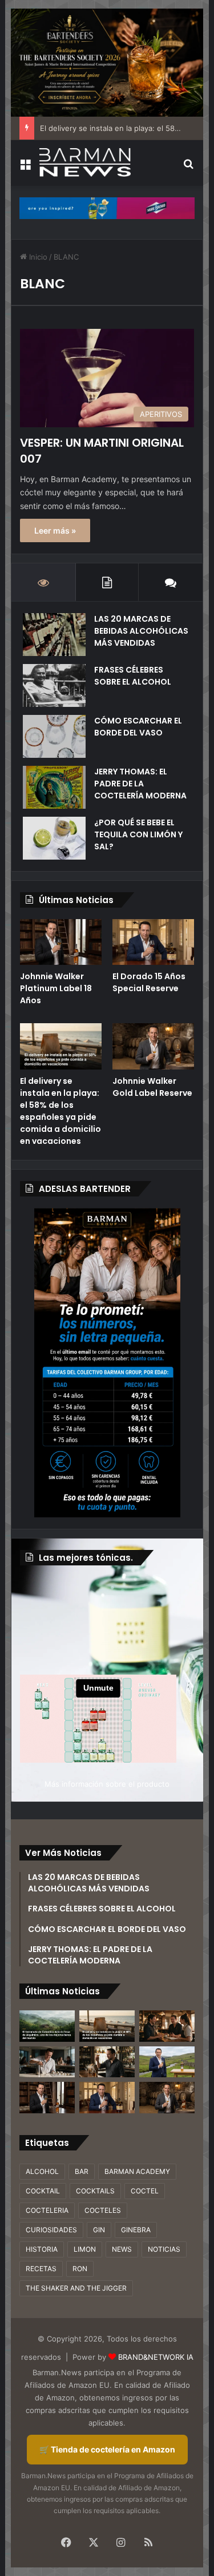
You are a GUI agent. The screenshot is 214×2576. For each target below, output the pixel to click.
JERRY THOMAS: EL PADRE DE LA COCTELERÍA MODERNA (140, 784)
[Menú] (25, 167)
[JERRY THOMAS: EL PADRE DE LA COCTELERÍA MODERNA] (54, 787)
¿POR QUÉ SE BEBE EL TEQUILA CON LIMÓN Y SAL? (138, 834)
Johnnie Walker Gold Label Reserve (152, 1087)
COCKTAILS (95, 2191)
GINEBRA (136, 2230)
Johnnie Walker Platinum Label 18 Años (56, 988)
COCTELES (103, 2210)
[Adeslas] (107, 1363)
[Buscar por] (189, 167)
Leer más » (55, 530)
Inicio (37, 257)
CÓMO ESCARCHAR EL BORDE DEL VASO (138, 727)
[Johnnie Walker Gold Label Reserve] (153, 1046)
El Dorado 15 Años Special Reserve (149, 982)
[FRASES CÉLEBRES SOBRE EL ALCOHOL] (54, 685)
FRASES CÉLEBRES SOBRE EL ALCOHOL (133, 676)
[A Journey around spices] (107, 62)
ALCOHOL (42, 2171)
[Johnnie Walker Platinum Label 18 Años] (61, 942)
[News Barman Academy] (85, 162)
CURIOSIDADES (51, 2230)
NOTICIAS (164, 2249)
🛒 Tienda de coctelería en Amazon (107, 2449)
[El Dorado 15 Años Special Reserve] (153, 942)
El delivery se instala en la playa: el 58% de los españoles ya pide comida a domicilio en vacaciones (60, 1111)
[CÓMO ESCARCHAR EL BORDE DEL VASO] (54, 736)
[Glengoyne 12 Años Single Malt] (167, 2062)
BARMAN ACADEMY (137, 2171)
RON (80, 2269)
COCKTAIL (43, 2191)
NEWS (122, 2249)
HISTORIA (42, 2249)
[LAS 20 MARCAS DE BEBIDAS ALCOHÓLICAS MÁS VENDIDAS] (54, 635)
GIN (99, 2230)
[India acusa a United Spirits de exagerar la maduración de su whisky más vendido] (107, 2062)
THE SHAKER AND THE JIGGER (76, 2288)
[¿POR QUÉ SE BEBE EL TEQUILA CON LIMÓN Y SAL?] (54, 838)
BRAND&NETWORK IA (156, 2357)
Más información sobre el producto (107, 1784)
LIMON (85, 2249)
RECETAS (41, 2269)
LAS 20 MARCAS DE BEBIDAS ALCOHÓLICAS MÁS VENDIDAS (141, 631)
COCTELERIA (47, 2210)
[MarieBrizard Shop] (107, 208)
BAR (82, 2171)
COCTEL (145, 2191)
